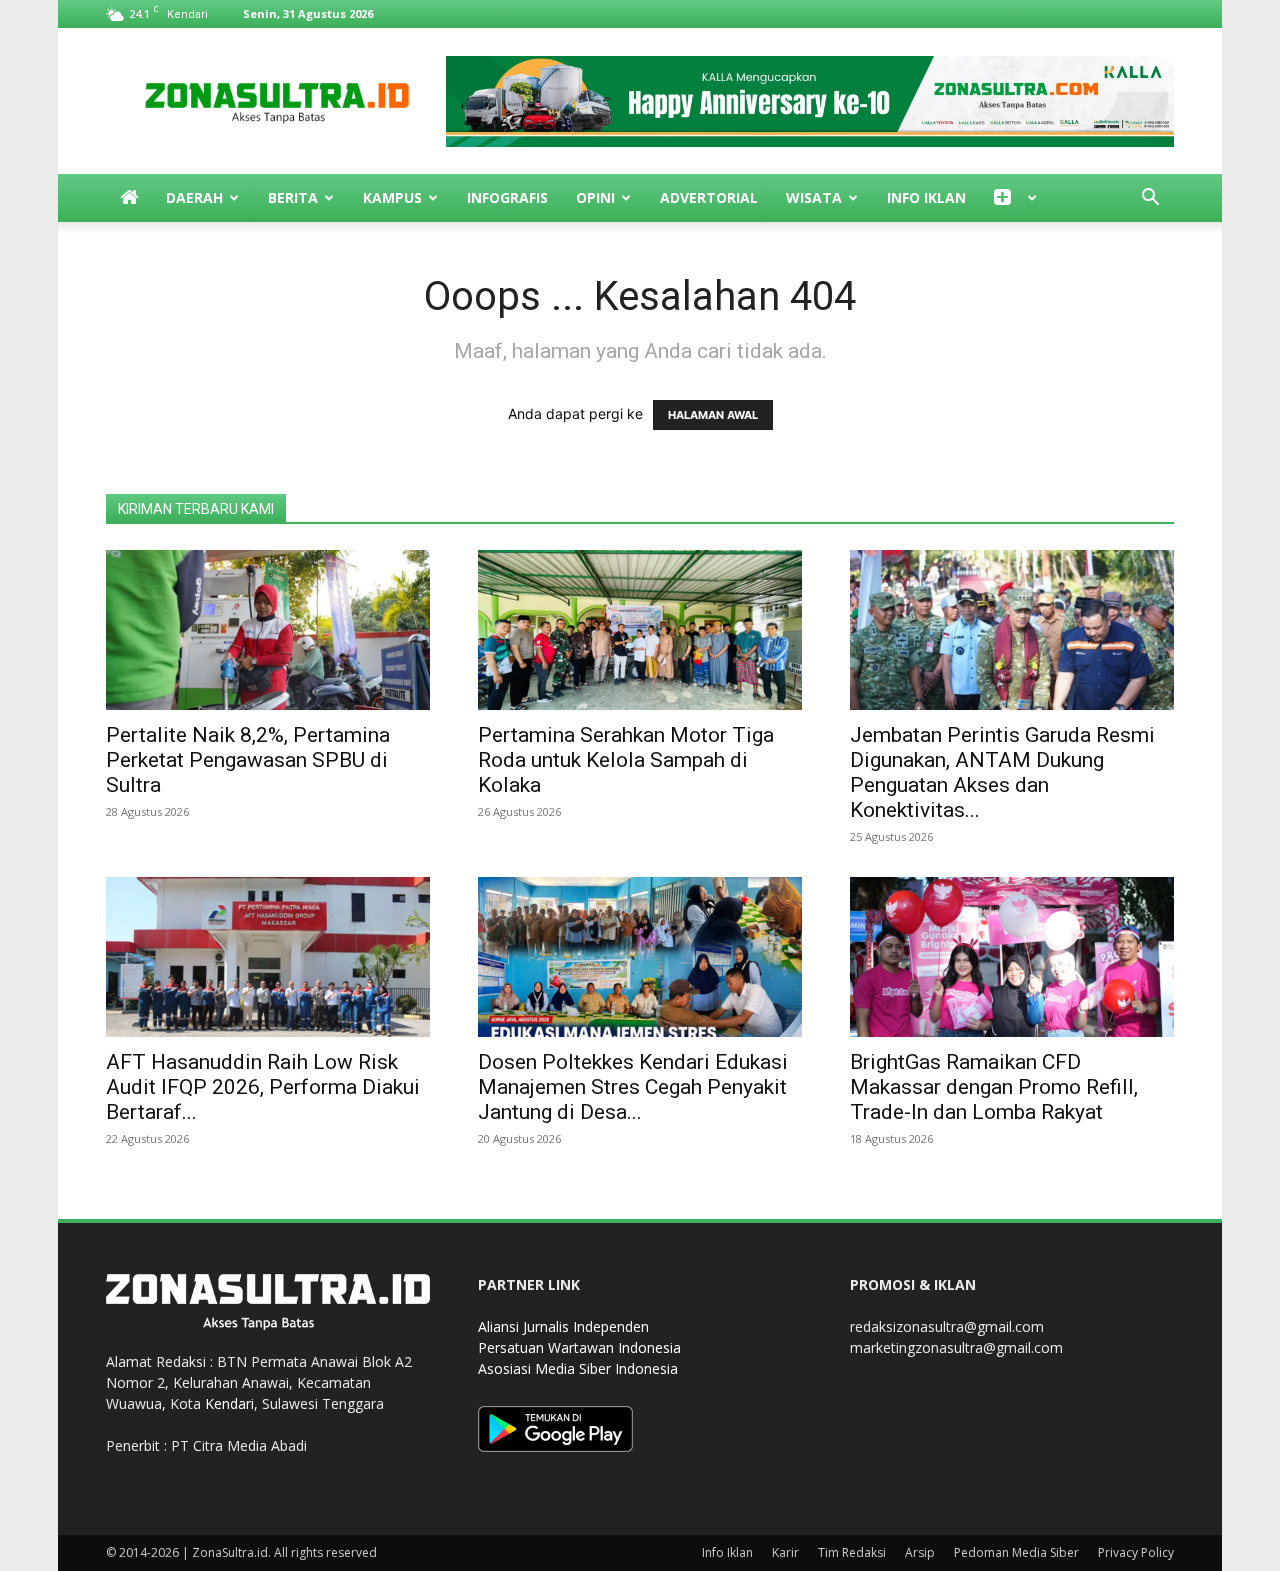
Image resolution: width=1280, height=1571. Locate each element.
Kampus (392, 197)
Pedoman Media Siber (1016, 1552)
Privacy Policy (1136, 1552)
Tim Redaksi (852, 1552)
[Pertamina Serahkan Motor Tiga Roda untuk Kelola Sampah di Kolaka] (640, 630)
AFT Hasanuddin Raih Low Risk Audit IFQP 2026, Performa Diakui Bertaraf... (263, 1087)
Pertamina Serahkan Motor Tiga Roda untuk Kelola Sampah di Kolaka (626, 760)
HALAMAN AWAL (713, 415)
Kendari (229, 1403)
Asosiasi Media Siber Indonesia (578, 1368)
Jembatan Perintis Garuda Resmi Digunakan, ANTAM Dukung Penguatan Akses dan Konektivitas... (1002, 772)
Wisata (814, 197)
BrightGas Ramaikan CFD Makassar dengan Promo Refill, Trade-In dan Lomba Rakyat (994, 1087)
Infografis (507, 197)
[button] (1150, 199)
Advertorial (709, 197)
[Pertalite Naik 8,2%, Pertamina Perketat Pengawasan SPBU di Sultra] (268, 630)
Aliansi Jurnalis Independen (563, 1326)
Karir (785, 1552)
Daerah (194, 197)
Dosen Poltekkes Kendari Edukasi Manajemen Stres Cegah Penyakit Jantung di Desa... (633, 1087)
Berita (293, 197)
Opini (595, 197)
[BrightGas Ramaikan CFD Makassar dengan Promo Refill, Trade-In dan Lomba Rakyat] (1012, 957)
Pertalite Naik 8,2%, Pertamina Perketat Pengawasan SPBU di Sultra (248, 760)
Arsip (920, 1552)
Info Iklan (926, 197)
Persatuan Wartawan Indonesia (579, 1347)
